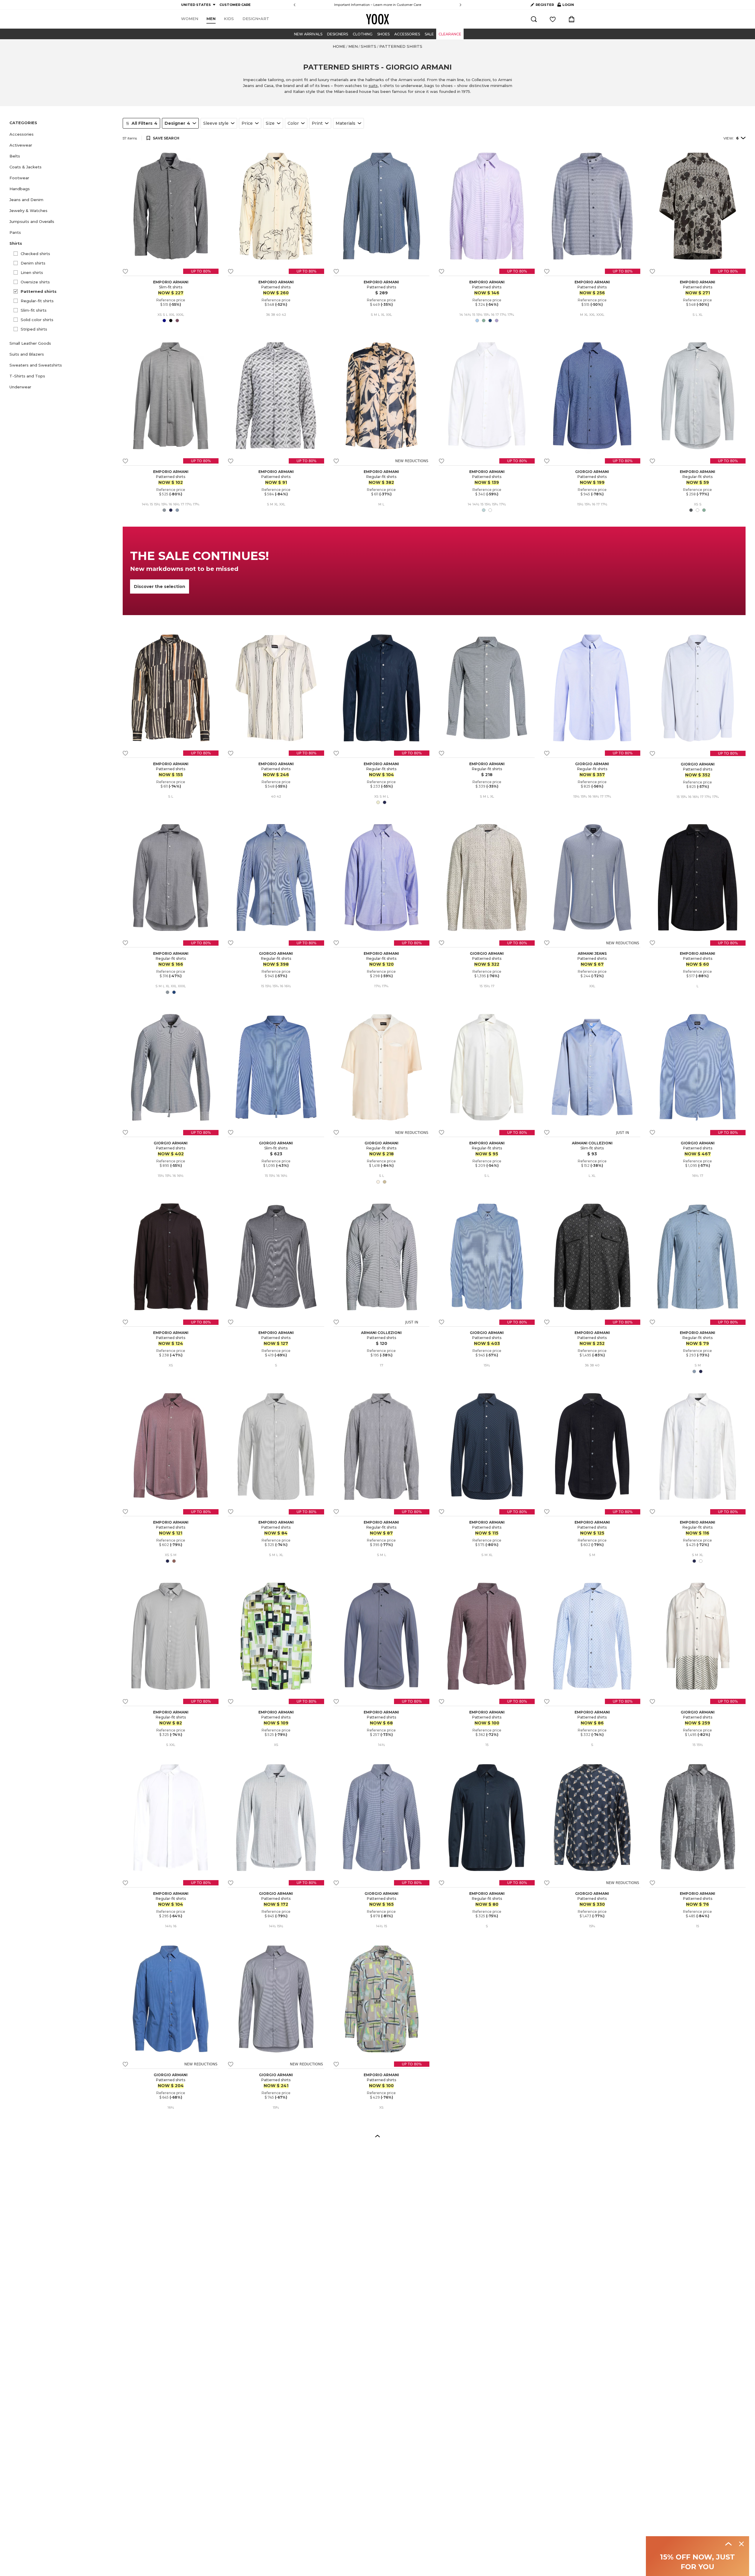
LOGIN (566, 6)
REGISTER (545, 5)
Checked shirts (35, 254)
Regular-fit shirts (37, 301)
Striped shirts (34, 329)
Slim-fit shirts (34, 310)
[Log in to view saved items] (553, 19)
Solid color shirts (37, 320)
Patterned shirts (39, 291)
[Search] (534, 19)
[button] (63, 134)
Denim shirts (33, 263)
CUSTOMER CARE (235, 5)
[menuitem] (190, 19)
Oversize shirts (35, 282)
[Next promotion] (461, 5)
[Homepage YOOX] (377, 19)
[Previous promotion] (294, 5)
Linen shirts (32, 272)
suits (373, 86)
